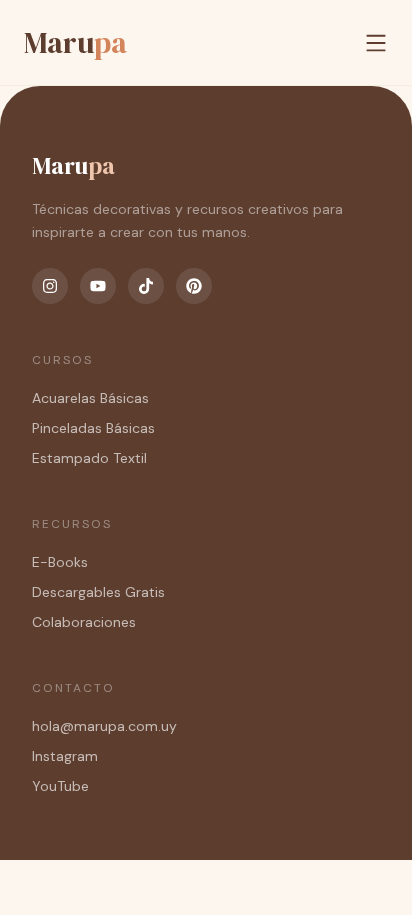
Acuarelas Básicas (90, 398)
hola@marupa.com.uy (104, 726)
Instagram (65, 756)
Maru (75, 42)
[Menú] (376, 43)
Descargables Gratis (98, 592)
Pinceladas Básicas (93, 428)
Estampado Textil (89, 458)
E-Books (60, 562)
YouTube (60, 786)
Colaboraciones (84, 622)
